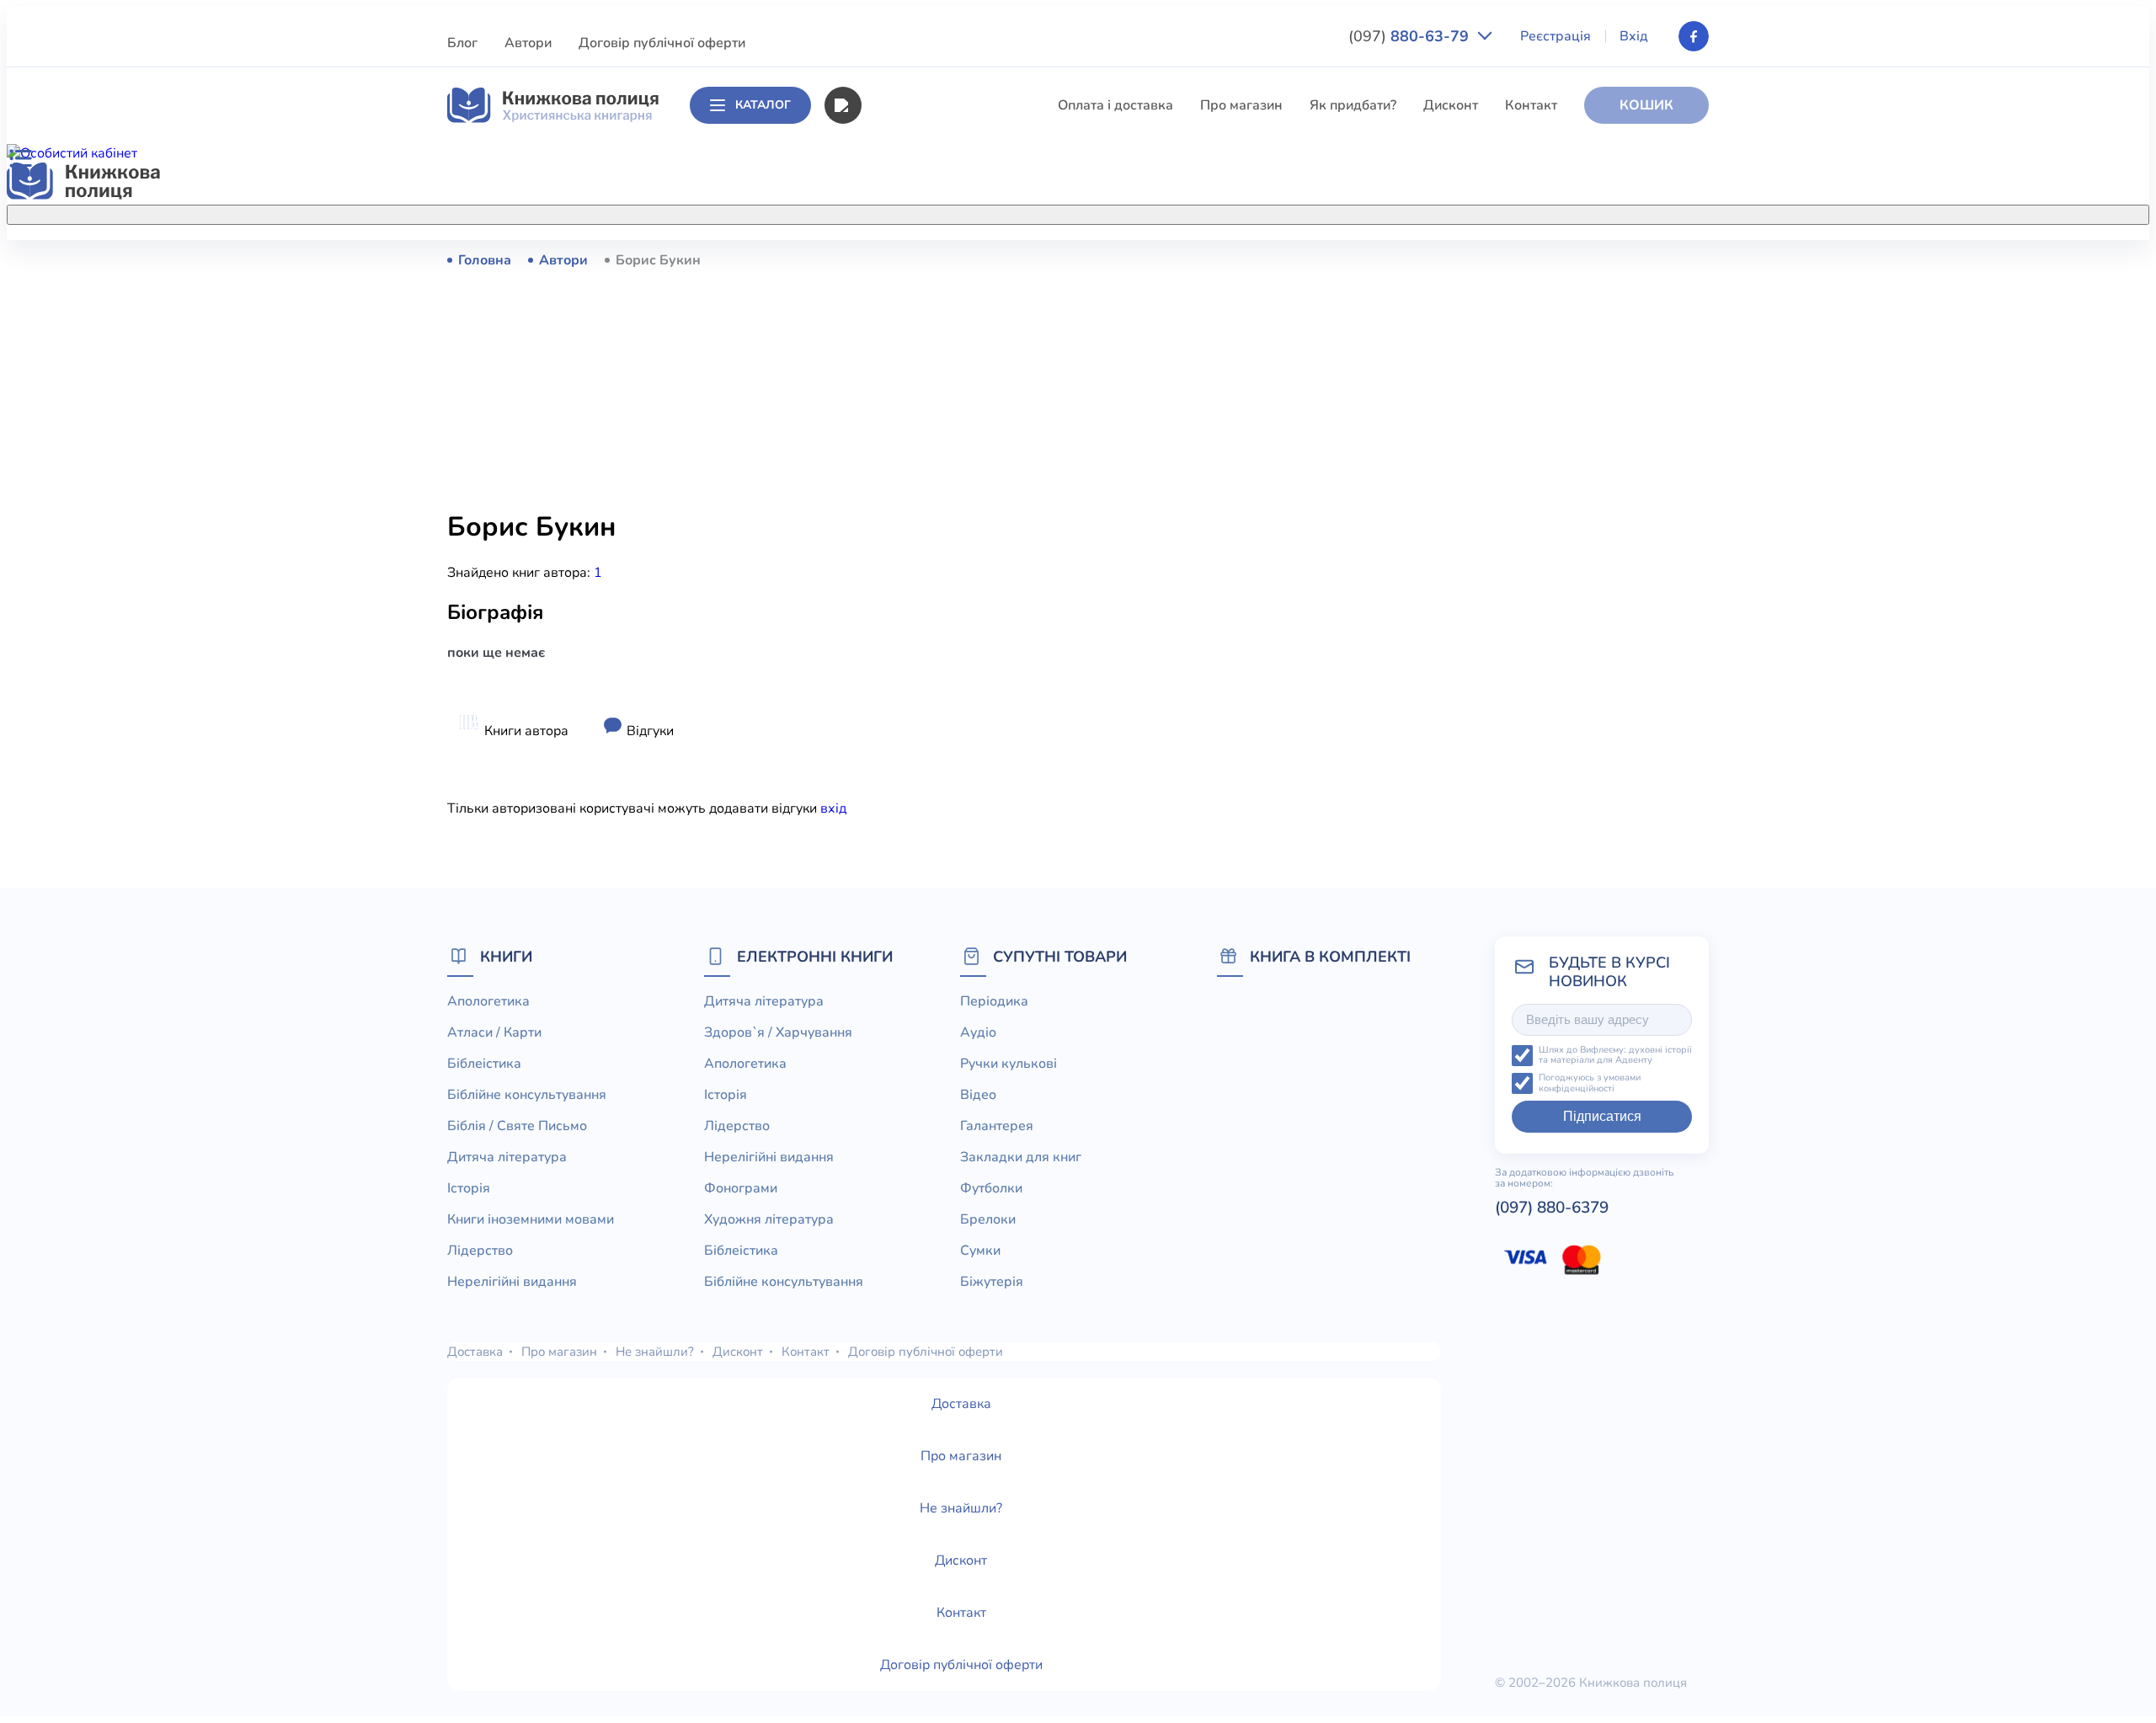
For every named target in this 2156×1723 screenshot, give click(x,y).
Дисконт (1451, 105)
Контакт (1531, 105)
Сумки (980, 1251)
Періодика (994, 1001)
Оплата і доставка (1115, 105)
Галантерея (997, 1126)
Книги (506, 956)
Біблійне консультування (940, 353)
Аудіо (978, 1032)
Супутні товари (1060, 956)
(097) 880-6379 (1552, 1208)
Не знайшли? (655, 1352)
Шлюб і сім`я (902, 696)
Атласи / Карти (907, 291)
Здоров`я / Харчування (934, 727)
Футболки (991, 1188)
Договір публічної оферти (662, 43)
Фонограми (741, 1188)
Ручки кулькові (1009, 1064)
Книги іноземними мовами (944, 477)
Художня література (769, 1219)
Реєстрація (1556, 36)
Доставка (475, 1352)
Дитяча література (919, 415)
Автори (528, 43)
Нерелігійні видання (925, 540)
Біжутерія (992, 1282)
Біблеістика (897, 322)
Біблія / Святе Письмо (931, 384)
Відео (978, 1095)
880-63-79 (1411, 36)
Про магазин (1241, 105)
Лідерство (893, 509)
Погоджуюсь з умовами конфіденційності (1590, 1083)
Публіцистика (904, 633)
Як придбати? (1353, 105)
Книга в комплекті (1330, 956)
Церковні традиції (918, 571)
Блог (462, 43)
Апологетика (902, 259)
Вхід (1634, 36)
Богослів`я (895, 664)
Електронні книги (815, 956)
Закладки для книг (1021, 1157)
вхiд (833, 808)
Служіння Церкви (917, 602)
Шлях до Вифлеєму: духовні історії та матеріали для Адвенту (1615, 1056)
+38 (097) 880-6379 (1495, 260)
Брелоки (988, 1219)
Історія (882, 446)
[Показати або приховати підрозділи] (1096, 211)
